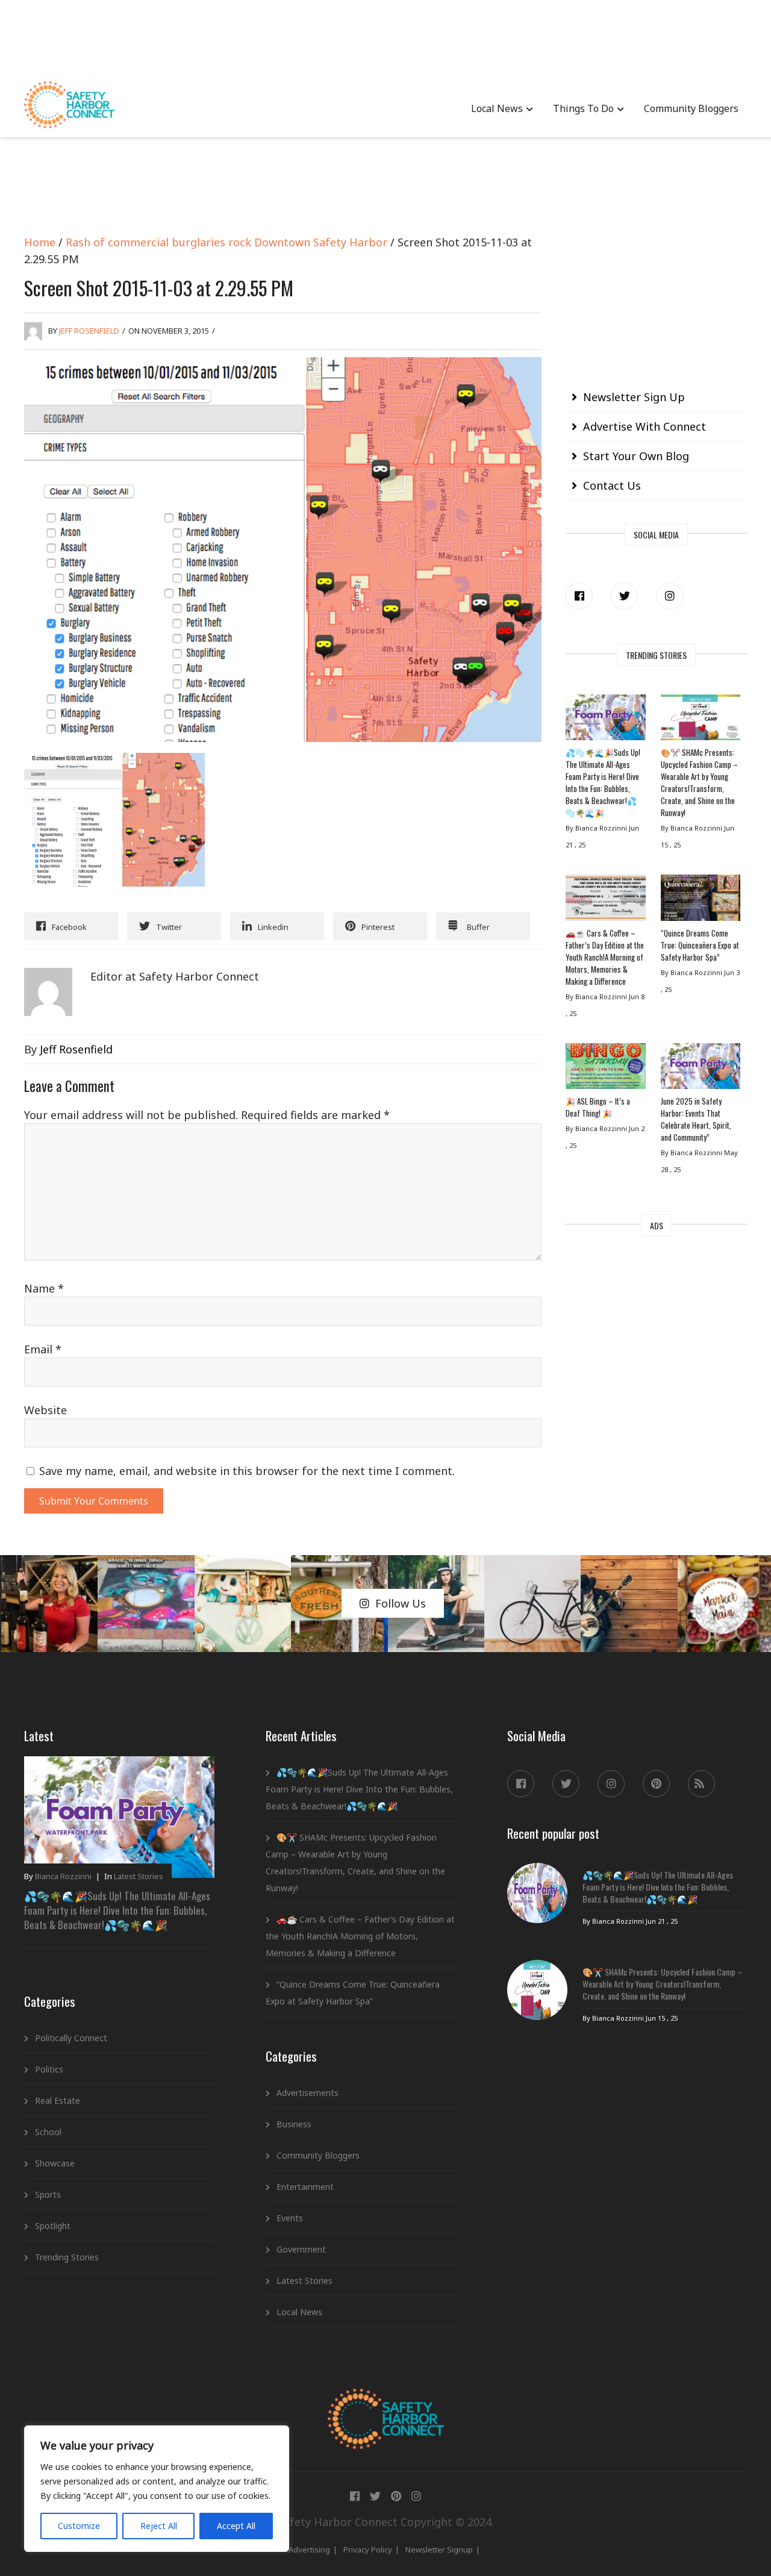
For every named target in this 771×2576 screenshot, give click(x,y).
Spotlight (53, 2226)
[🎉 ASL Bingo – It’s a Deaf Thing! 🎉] (605, 1069)
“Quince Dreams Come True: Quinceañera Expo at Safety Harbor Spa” (700, 945)
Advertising (309, 2549)
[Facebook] (579, 596)
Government (301, 2249)
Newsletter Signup (439, 2549)
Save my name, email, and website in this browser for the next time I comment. (247, 1471)
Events (290, 2218)
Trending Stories (67, 2257)
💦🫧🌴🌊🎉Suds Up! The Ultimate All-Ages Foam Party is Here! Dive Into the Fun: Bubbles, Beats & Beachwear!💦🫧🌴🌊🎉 (603, 782)
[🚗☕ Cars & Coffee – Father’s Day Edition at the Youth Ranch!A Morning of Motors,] (605, 900)
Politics (49, 2069)
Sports (48, 2194)
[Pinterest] (656, 1784)
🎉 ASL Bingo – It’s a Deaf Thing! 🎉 (598, 1107)
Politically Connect (71, 2038)
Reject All (159, 2526)
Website (45, 1410)
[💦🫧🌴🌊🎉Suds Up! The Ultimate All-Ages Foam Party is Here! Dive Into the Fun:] (605, 720)
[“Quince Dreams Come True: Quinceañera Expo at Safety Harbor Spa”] (701, 900)
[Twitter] (624, 596)
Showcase (55, 2163)
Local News (497, 108)
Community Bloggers (691, 108)
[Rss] (701, 1784)
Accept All (236, 2526)
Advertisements (307, 2093)
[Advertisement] (385, 36)
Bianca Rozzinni (63, 1876)
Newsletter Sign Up (634, 397)
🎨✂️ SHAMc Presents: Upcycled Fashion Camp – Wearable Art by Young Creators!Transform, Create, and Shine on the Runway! (699, 782)
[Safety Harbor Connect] (386, 2403)
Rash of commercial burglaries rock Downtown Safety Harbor (226, 242)
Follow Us (401, 1603)
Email (43, 1349)
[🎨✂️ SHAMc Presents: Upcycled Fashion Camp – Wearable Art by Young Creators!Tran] (701, 720)
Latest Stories (139, 1876)
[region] (157, 2489)
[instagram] (670, 596)
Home (40, 242)
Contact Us (612, 485)
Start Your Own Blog (636, 456)
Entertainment (305, 2187)
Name (44, 1288)
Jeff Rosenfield (89, 331)
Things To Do (583, 108)
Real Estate (58, 2100)
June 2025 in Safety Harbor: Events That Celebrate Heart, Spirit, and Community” (696, 1119)
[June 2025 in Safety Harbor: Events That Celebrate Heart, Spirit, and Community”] (701, 1069)
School (48, 2132)
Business (294, 2124)
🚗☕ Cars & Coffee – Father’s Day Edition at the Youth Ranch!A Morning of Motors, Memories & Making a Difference (605, 957)
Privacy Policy (368, 2549)
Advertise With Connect (645, 426)
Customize (79, 2526)
